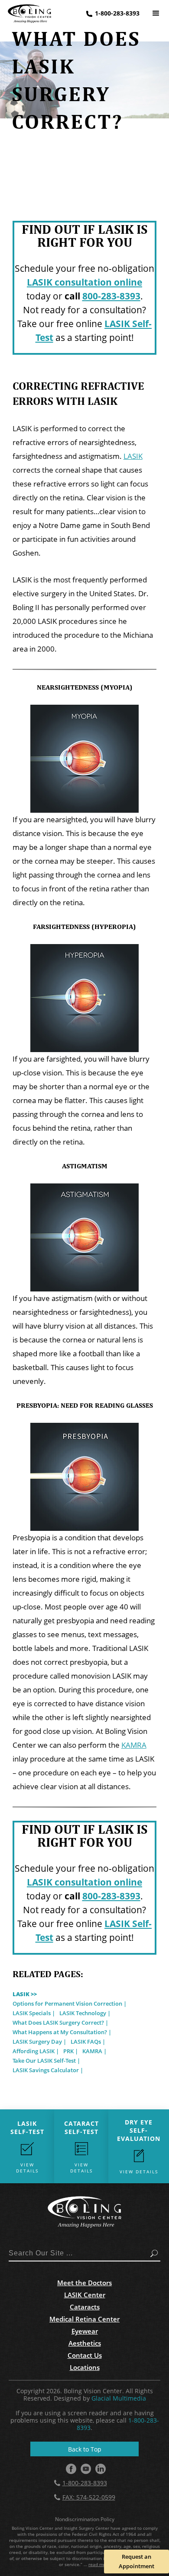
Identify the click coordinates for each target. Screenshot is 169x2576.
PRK (68, 2051)
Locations (85, 2367)
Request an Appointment (136, 2561)
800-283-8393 (111, 296)
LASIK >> (25, 1994)
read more (99, 2564)
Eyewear (85, 2331)
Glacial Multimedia (119, 2398)
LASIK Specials (32, 2013)
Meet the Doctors (84, 2283)
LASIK (133, 456)
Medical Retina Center (84, 2319)
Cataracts (85, 2307)
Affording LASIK (34, 2051)
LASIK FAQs (86, 2042)
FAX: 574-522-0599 (89, 2497)
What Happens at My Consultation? (60, 2032)
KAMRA (134, 1745)
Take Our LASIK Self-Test (44, 2061)
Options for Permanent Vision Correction (67, 2004)
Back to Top (85, 2449)
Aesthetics (85, 2343)
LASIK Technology (83, 2013)
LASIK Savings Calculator (46, 2070)
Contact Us (85, 2355)
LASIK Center (85, 2295)
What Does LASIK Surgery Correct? (58, 2023)
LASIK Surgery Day (37, 2042)
